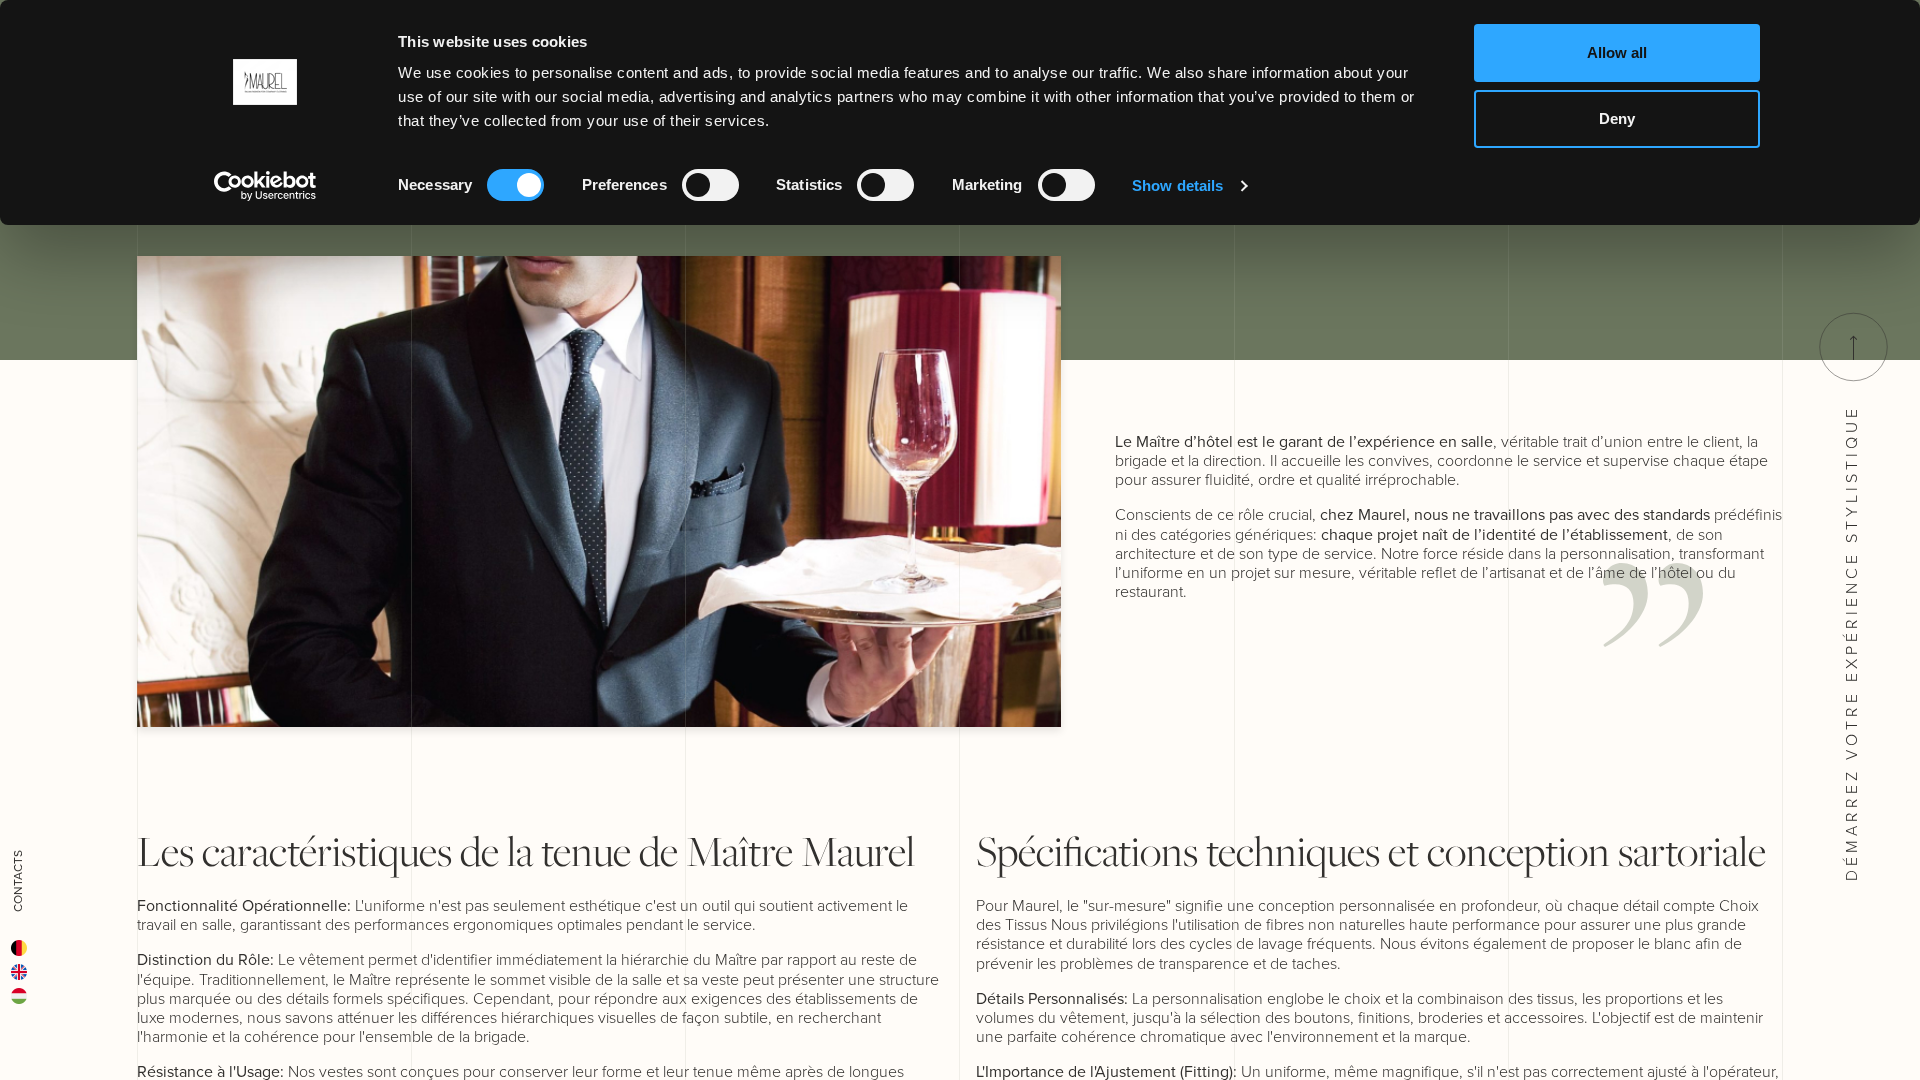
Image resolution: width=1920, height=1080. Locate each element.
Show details (1177, 185)
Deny (1617, 118)
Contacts (18, 881)
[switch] (710, 185)
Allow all (1617, 52)
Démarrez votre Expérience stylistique (1851, 639)
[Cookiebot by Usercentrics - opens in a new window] (265, 186)
